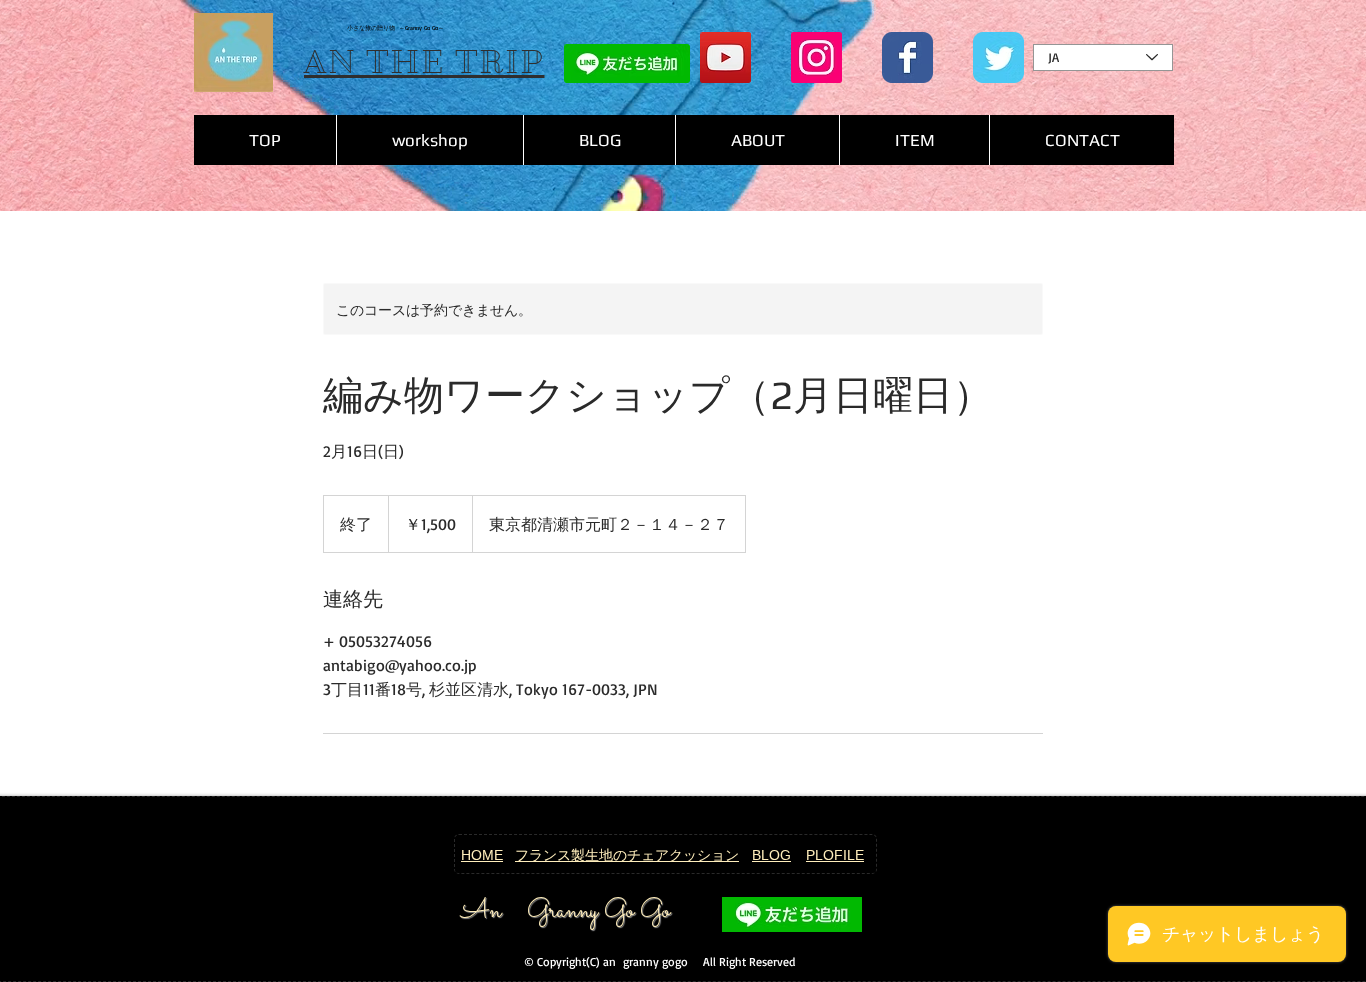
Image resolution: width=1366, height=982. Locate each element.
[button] (914, 140)
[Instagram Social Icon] (816, 57)
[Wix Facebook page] (907, 57)
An (481, 912)
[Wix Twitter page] (998, 57)
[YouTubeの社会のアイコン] (725, 57)
